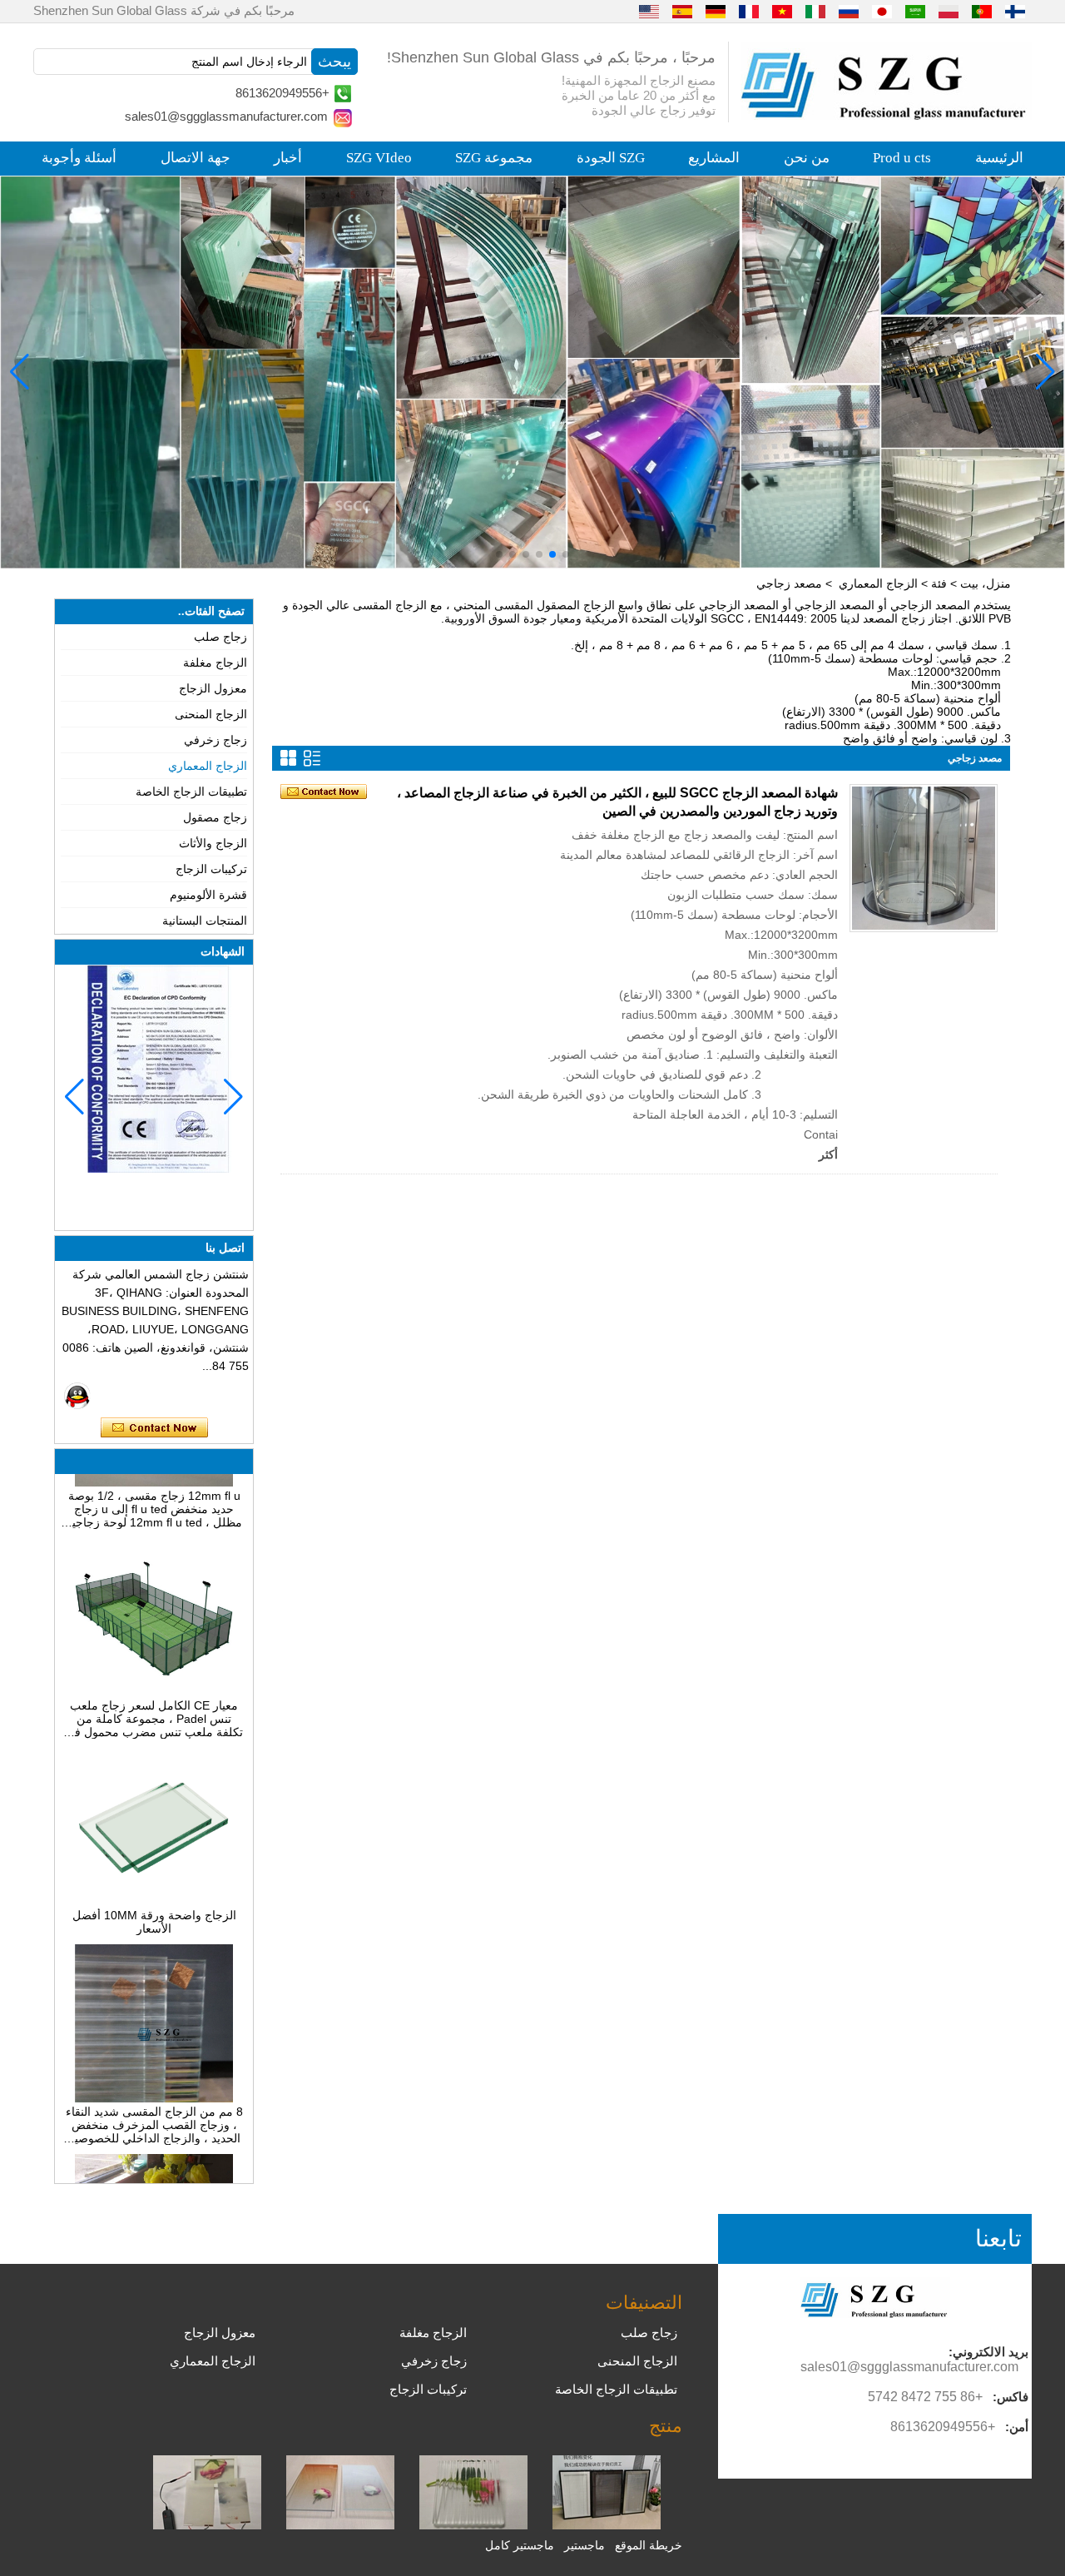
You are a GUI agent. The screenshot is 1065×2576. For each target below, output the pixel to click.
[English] (649, 11)
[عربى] (915, 11)
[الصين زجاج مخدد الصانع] (473, 2525)
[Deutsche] (716, 11)
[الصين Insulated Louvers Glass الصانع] (607, 2525)
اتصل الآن (154, 1428)
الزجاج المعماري (878, 583)
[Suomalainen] (1015, 11)
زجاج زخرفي (215, 740)
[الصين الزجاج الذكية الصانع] (207, 2525)
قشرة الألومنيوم (208, 895)
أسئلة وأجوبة (79, 158)
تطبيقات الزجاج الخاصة (191, 792)
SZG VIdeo (379, 158)
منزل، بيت (986, 583)
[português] (982, 11)
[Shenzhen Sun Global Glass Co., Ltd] (886, 116)
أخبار (288, 158)
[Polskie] (949, 11)
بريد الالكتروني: (988, 2352)
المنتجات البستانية (205, 921)
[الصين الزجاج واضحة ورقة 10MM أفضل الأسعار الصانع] (154, 1871)
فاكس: (1011, 2397)
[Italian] (815, 11)
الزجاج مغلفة (215, 663)
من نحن (807, 158)
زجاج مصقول (215, 817)
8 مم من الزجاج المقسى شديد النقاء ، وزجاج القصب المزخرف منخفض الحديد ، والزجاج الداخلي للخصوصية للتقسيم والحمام (154, 2094)
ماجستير (585, 2545)
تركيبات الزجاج (211, 869)
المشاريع (714, 158)
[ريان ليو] (77, 1396)
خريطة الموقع (649, 2545)
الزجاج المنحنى (211, 714)
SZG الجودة (611, 158)
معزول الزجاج (213, 688)
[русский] (849, 11)
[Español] (682, 11)
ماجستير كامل (520, 2545)
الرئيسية (999, 158)
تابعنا (998, 2238)
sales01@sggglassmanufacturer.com (226, 116)
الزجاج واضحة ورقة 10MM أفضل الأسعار (154, 1891)
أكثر (828, 1154)
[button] (566, 554)
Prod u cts (902, 158)
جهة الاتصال (196, 158)
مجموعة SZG (494, 158)
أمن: (1017, 2427)
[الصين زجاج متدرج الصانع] (340, 2525)
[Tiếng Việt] (782, 11)
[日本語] (882, 11)
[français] (749, 11)
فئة (939, 583)
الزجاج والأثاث (213, 843)
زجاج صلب (220, 637)
